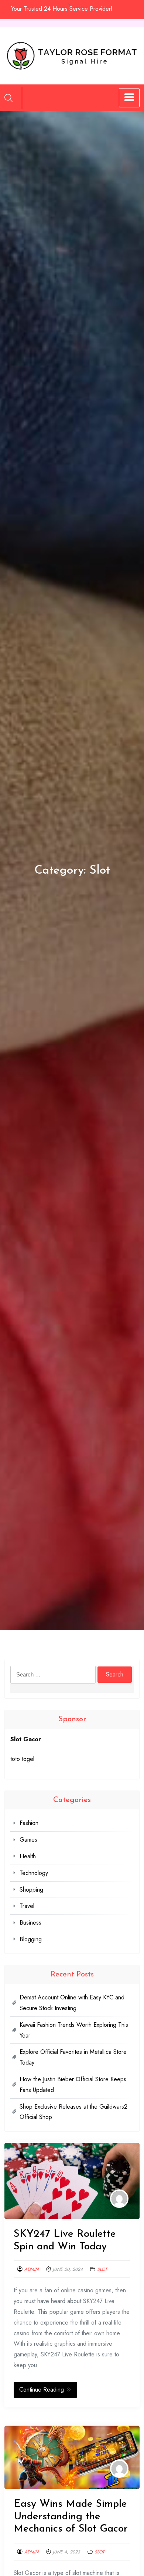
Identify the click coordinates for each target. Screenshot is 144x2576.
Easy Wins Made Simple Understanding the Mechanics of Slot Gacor (71, 2517)
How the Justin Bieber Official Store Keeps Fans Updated (73, 2085)
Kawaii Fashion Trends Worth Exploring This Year (74, 2030)
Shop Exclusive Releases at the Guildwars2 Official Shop (73, 2112)
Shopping (31, 1890)
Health (28, 1856)
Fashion (29, 1823)
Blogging (31, 1939)
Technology (34, 1873)
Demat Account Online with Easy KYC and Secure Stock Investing (72, 2003)
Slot (102, 2269)
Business (30, 1923)
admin (31, 2269)
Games (28, 1840)
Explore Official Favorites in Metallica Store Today (73, 2057)
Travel (27, 1906)
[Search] (8, 98)
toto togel (22, 1759)
